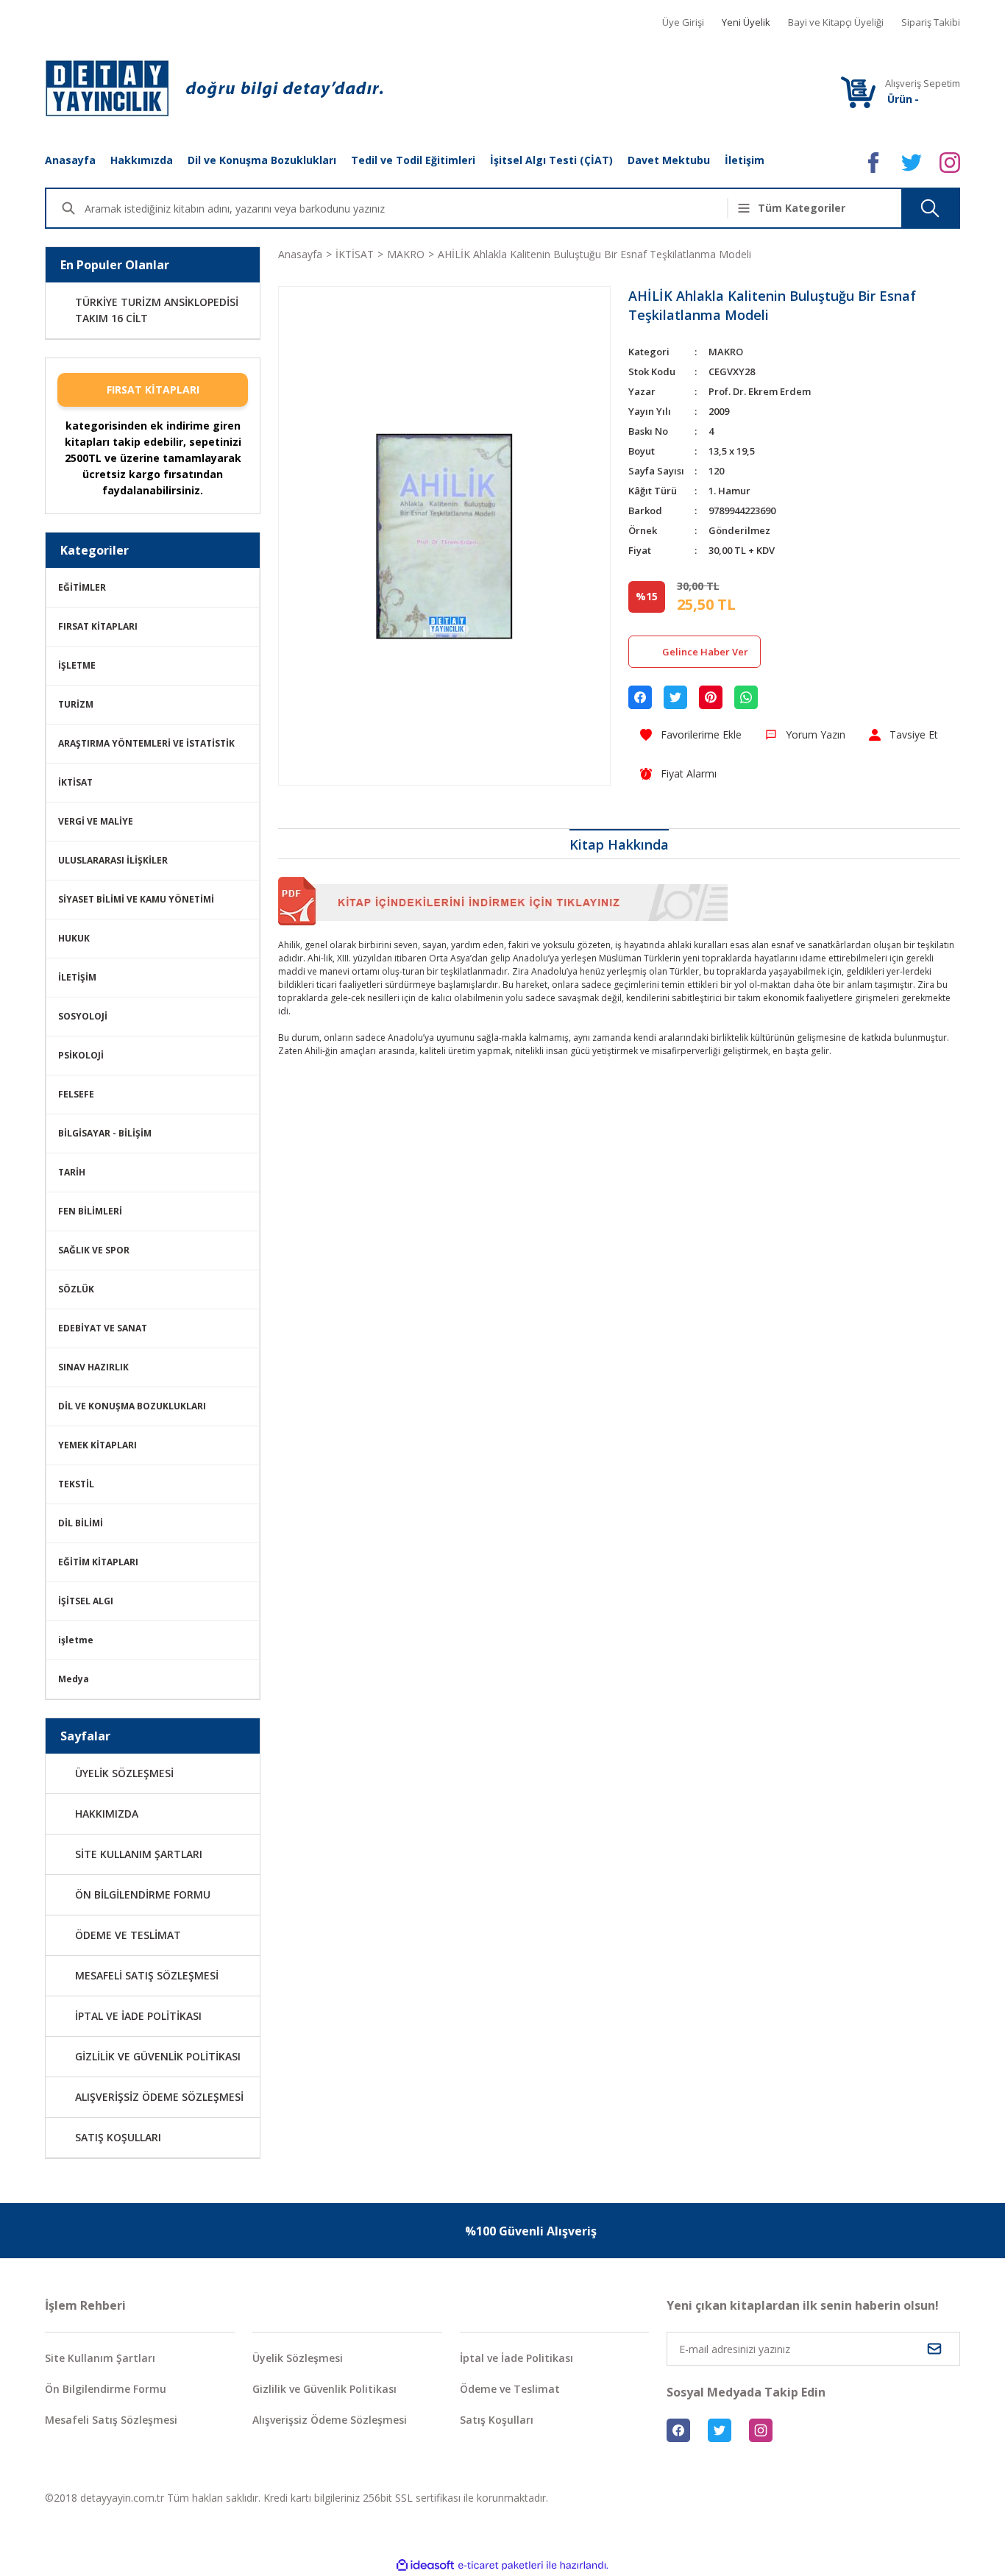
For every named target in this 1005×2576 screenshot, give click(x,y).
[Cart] (858, 92)
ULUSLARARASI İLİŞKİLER (113, 860)
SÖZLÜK (76, 1289)
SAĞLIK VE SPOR (94, 1250)
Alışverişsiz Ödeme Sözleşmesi (330, 2420)
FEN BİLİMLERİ (90, 1211)
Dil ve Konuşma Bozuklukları (262, 160)
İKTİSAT (75, 782)
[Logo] (214, 88)
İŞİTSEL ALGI (86, 1601)
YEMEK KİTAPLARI (97, 1445)
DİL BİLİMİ (81, 1523)
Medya (74, 1679)
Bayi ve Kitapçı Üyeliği (836, 22)
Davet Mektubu (669, 160)
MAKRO (726, 352)
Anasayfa (70, 160)
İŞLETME (77, 665)
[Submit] (934, 2349)
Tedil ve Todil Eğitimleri (413, 160)
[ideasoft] (425, 2565)
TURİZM (76, 704)
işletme (76, 1640)
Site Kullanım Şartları (100, 2358)
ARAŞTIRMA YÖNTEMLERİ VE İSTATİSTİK (146, 743)
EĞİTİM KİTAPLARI (98, 1562)
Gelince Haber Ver (705, 652)
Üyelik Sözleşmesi (298, 2358)
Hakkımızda (142, 160)
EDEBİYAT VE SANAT (103, 1328)
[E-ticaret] (501, 2566)
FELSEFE (76, 1094)
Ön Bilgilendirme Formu (106, 2389)
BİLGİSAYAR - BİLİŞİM (105, 1133)
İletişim (745, 160)
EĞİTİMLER (82, 587)
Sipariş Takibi (931, 22)
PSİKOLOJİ (81, 1055)
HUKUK (74, 938)
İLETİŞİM (77, 977)
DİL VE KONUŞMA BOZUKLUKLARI (132, 1406)
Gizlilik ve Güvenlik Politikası (324, 2389)
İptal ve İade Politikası (516, 2358)
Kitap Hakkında (619, 844)
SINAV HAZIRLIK (93, 1367)
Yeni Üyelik (746, 22)
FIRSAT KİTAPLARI (153, 389)
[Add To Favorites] (691, 734)
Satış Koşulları (497, 2420)
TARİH (72, 1172)
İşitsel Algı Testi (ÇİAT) (551, 160)
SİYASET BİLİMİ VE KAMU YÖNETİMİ (136, 899)
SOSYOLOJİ (83, 1016)
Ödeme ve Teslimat (510, 2389)
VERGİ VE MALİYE (96, 821)
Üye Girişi (683, 22)
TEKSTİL (76, 1484)
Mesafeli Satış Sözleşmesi (111, 2420)
